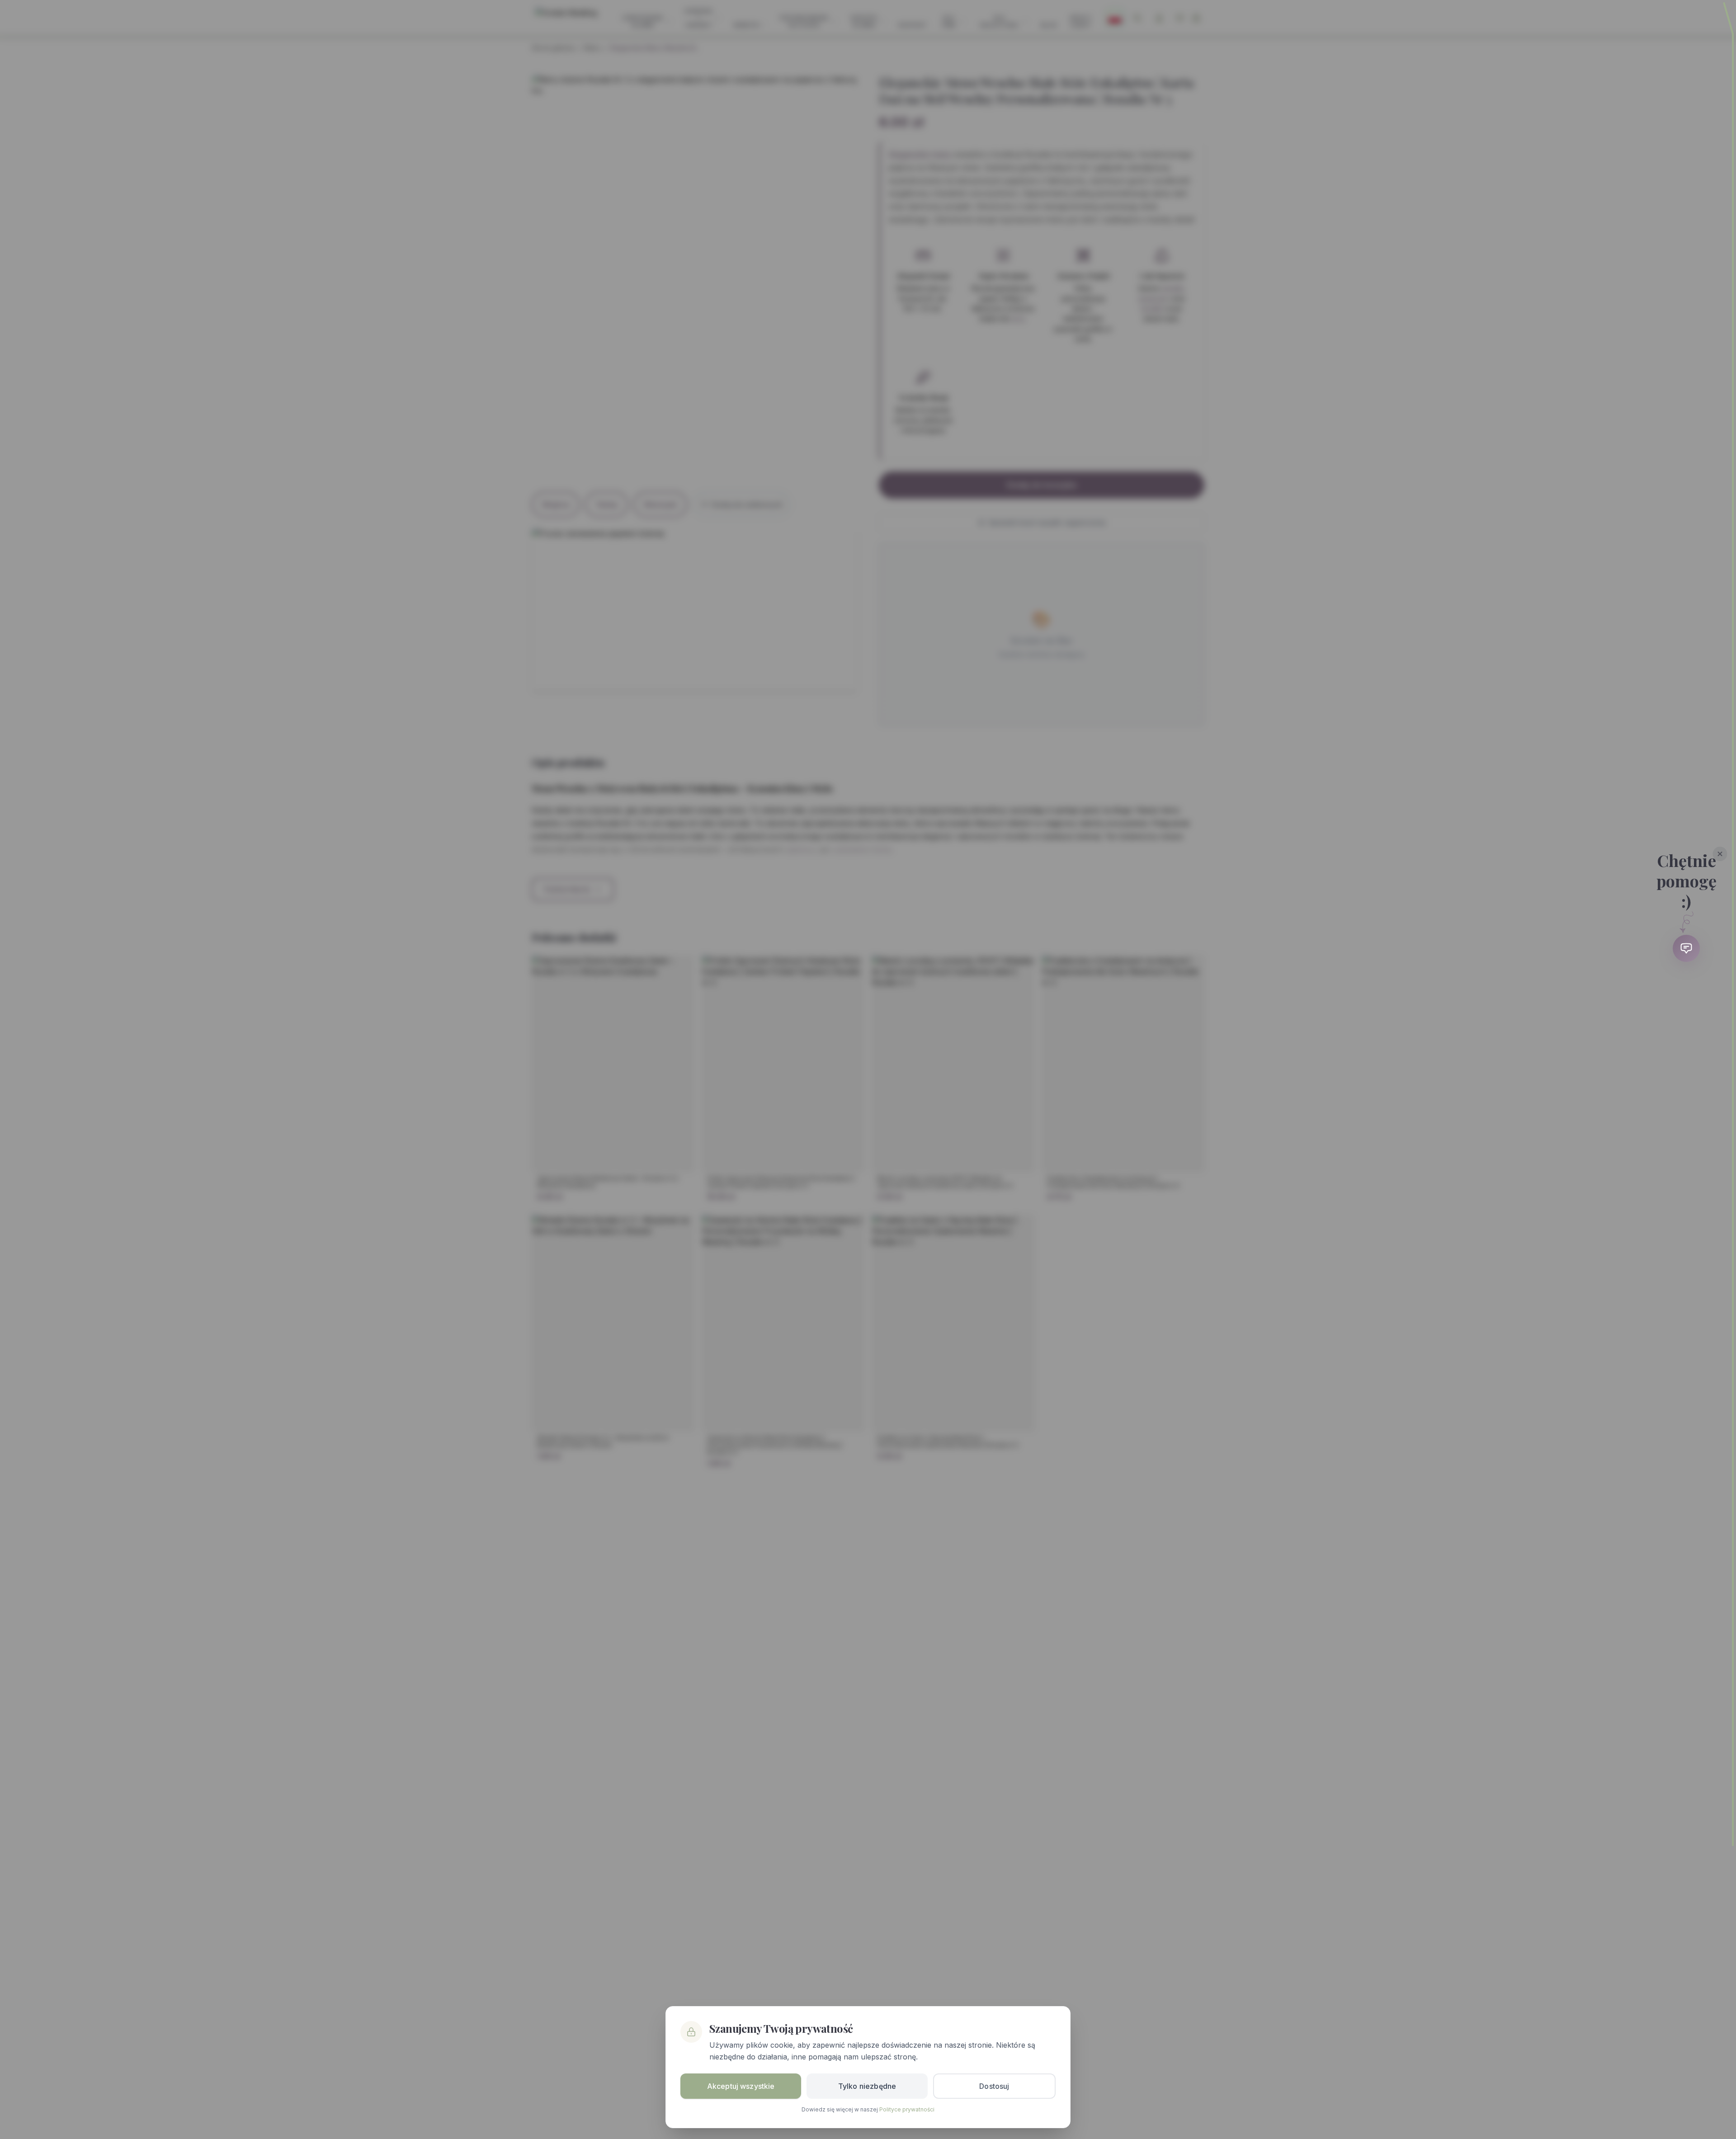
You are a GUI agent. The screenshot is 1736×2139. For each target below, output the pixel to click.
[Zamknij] (1720, 854)
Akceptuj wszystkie (741, 2086)
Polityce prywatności (907, 2109)
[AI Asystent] (1686, 948)
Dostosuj (994, 2086)
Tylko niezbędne (867, 2086)
